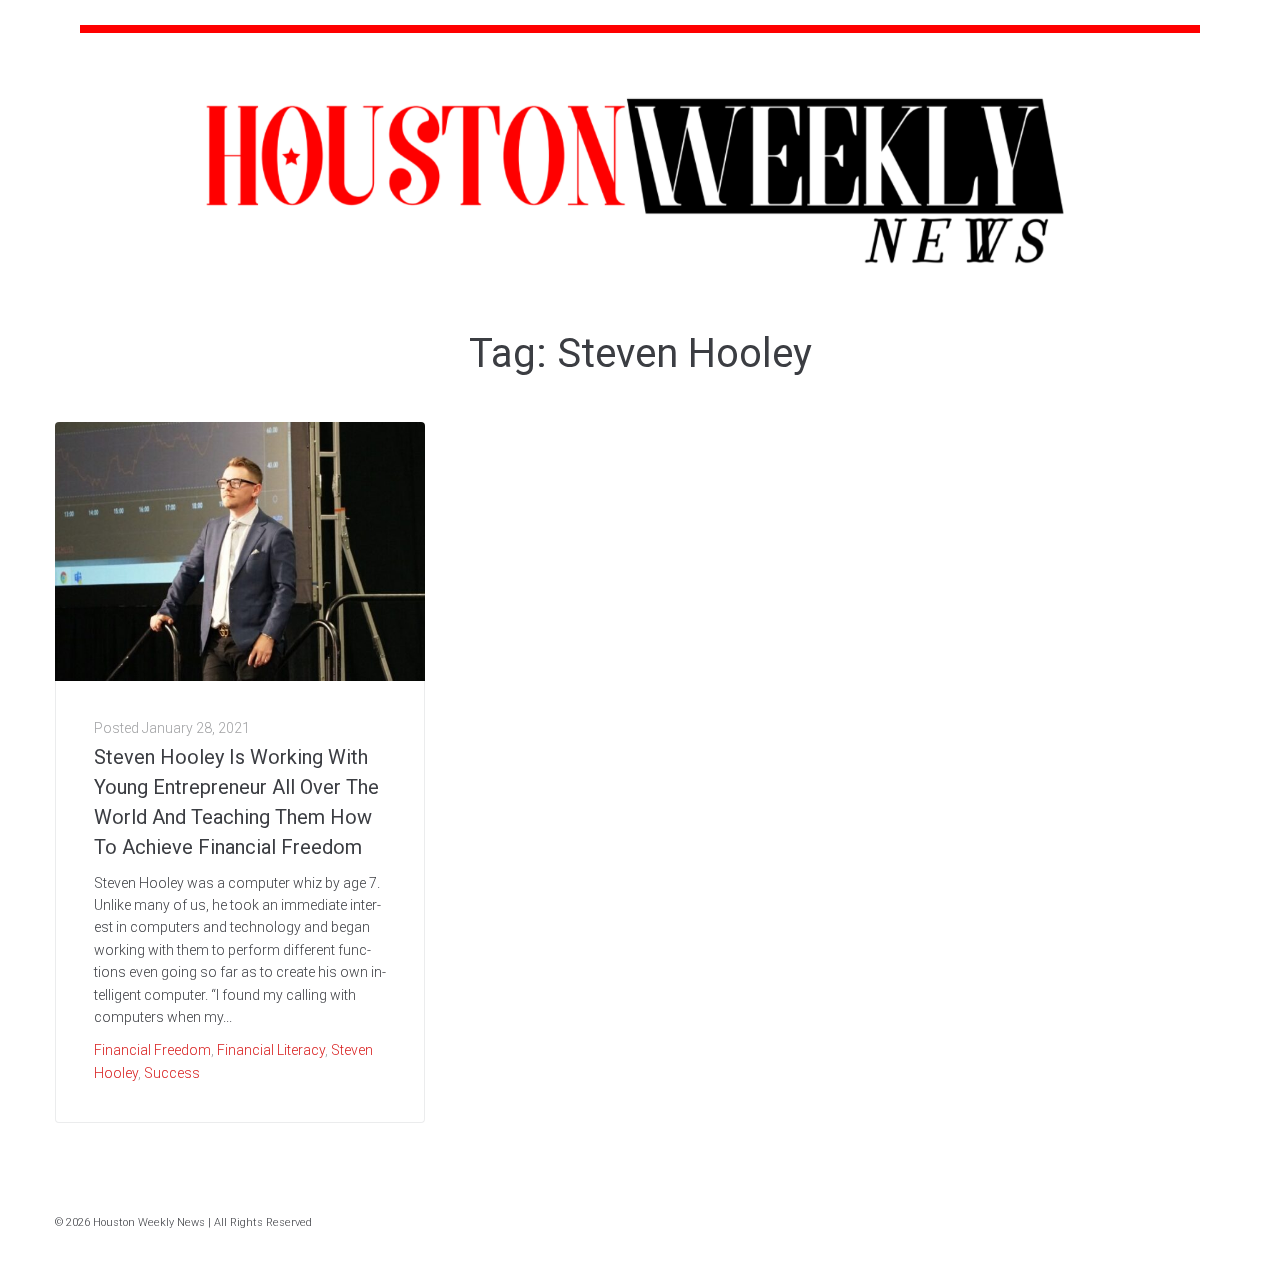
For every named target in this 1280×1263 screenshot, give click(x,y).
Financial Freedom (152, 1050)
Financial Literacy (271, 1050)
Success (172, 1073)
